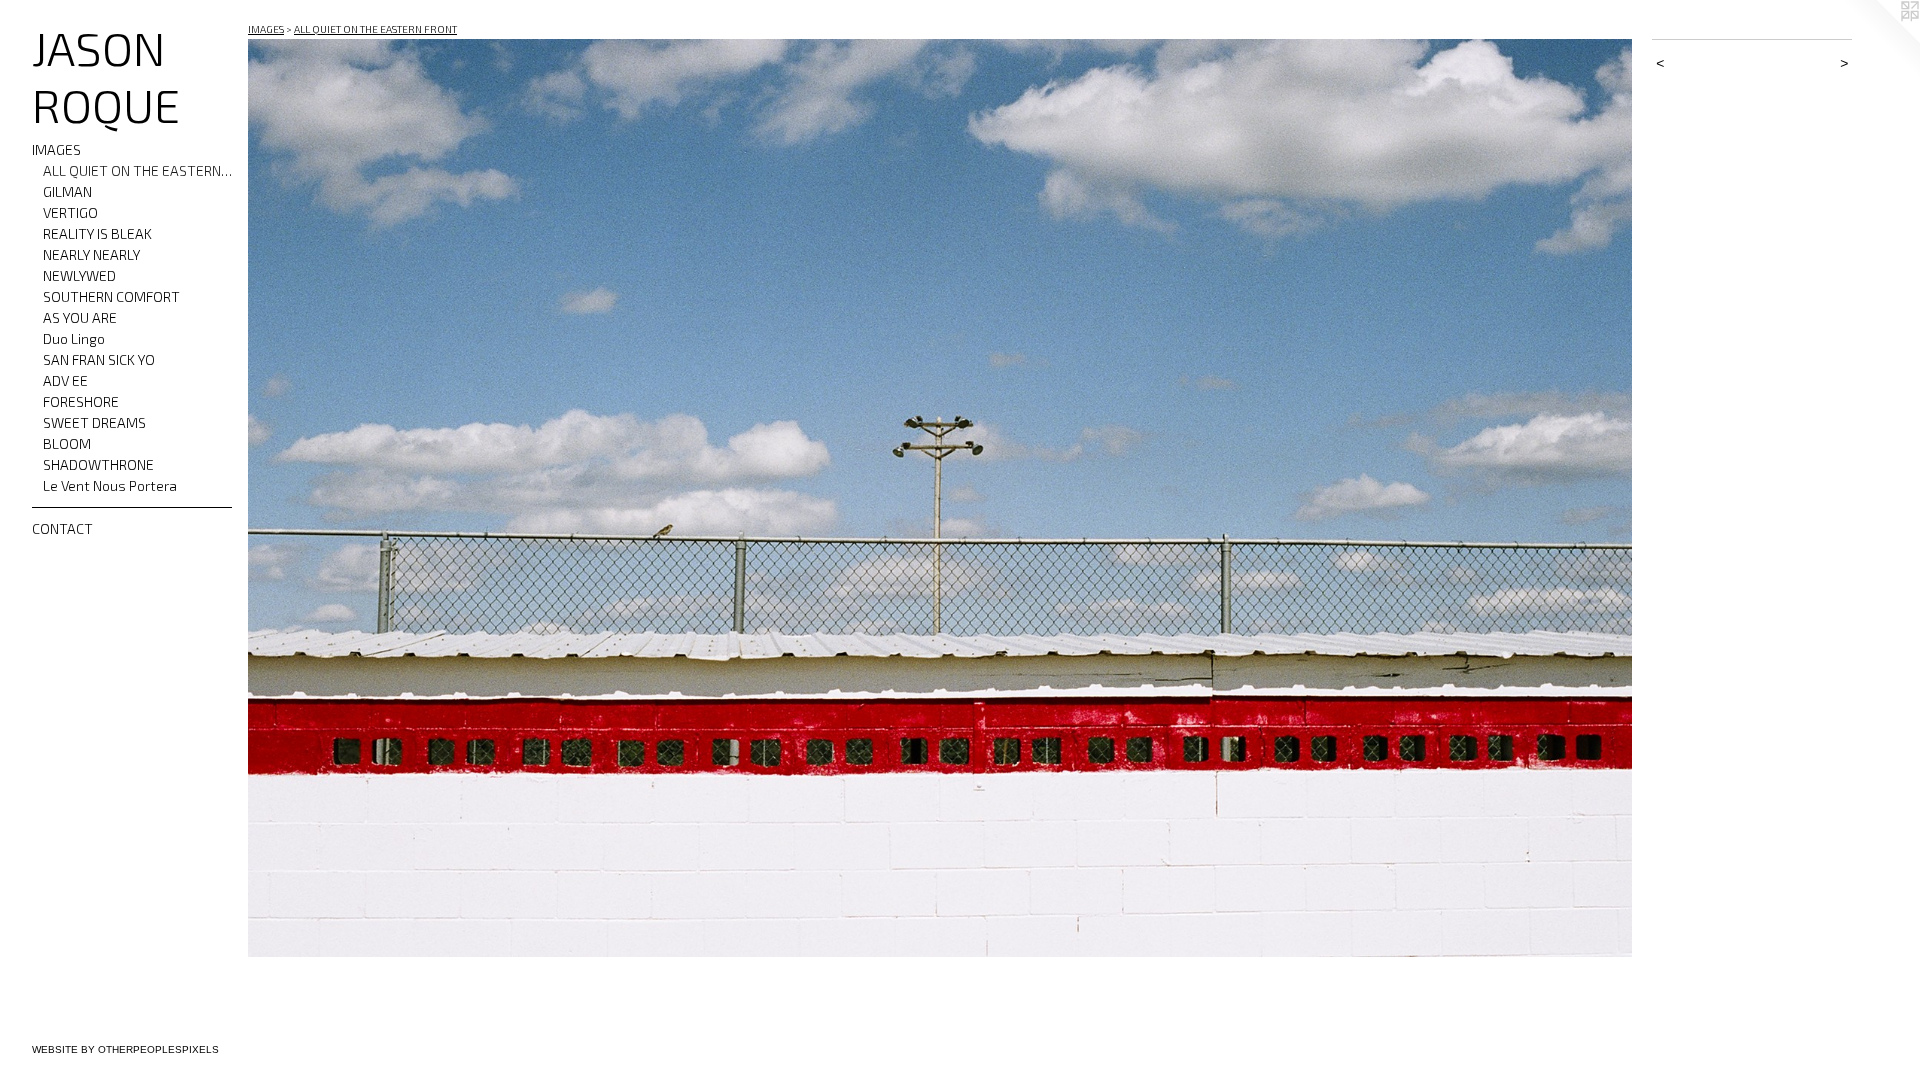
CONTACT (62, 528)
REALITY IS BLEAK (97, 233)
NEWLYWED (79, 275)
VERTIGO (70, 212)
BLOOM (67, 443)
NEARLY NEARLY (91, 254)
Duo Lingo (74, 338)
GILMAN (67, 191)
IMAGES (56, 149)
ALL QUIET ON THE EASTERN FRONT (138, 170)
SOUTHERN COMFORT (111, 296)
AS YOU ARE (80, 317)
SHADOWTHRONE (98, 464)
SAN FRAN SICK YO (99, 359)
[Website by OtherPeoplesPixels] (1880, 40)
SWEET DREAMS (94, 422)
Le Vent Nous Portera (110, 485)
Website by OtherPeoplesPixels (125, 1049)
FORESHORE (81, 401)
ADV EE (65, 380)
